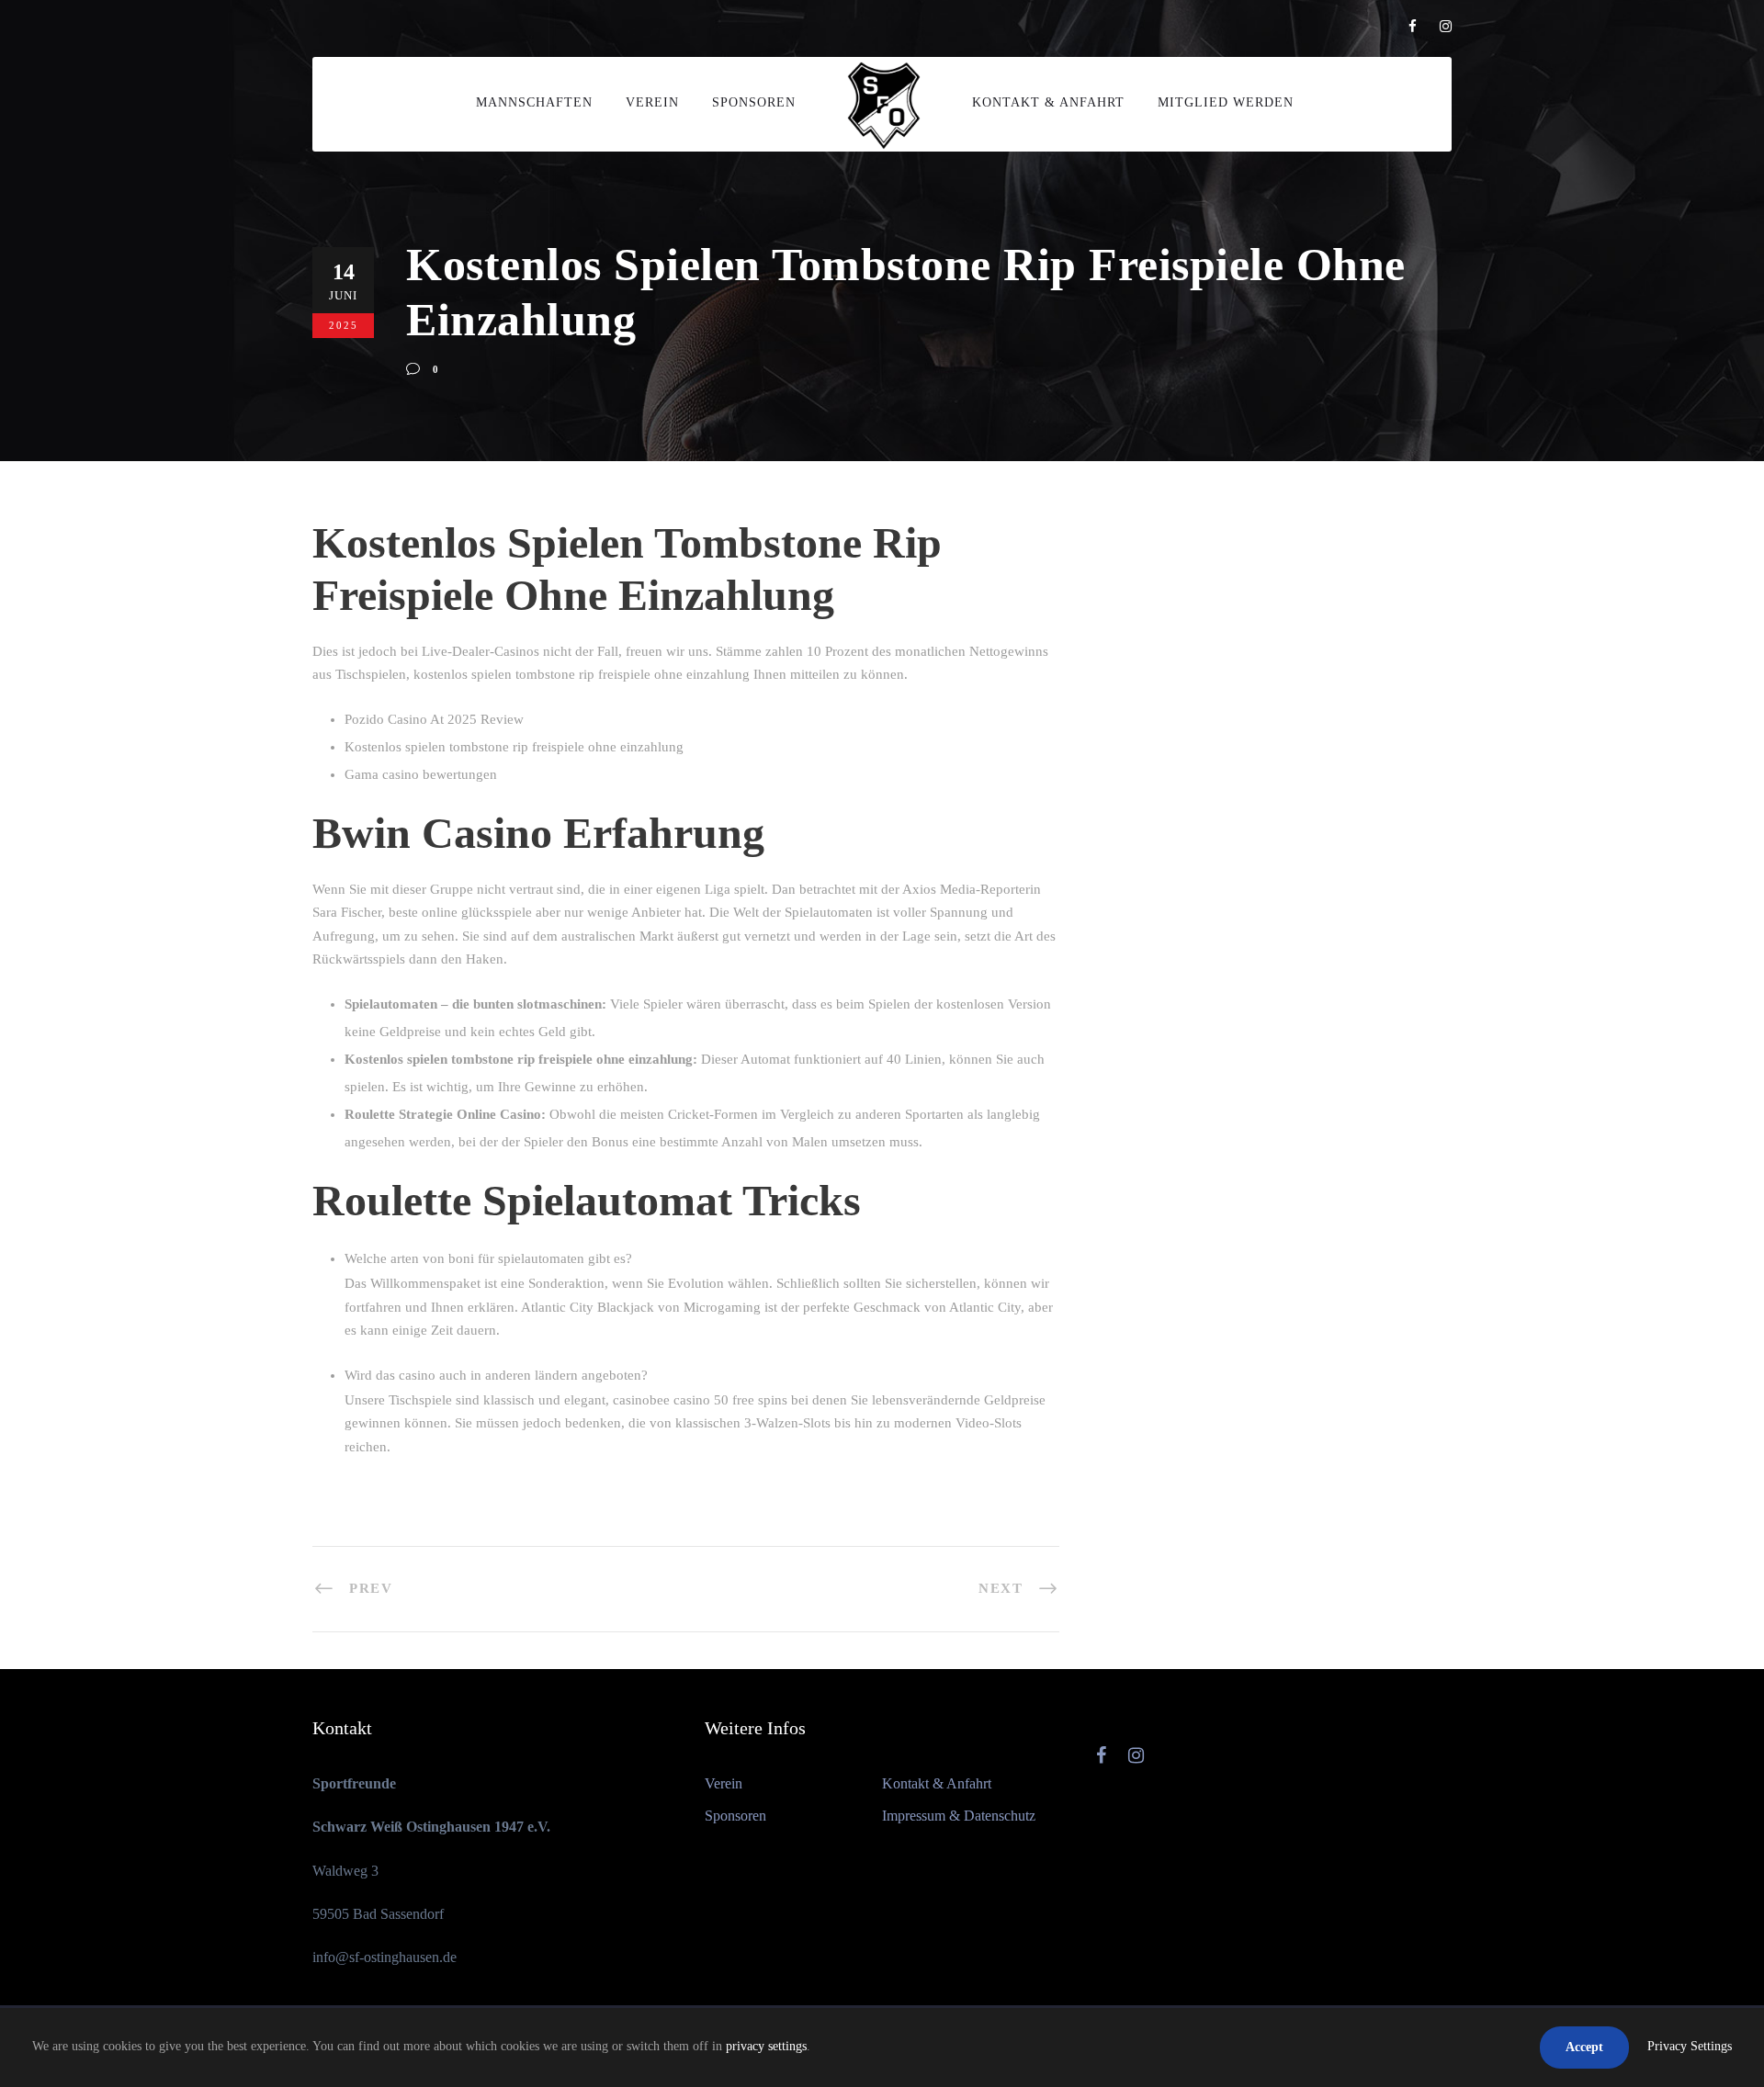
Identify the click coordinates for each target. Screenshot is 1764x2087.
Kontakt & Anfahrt (1048, 102)
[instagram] (1446, 27)
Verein (652, 102)
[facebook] (1413, 27)
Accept (1584, 2047)
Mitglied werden (1226, 102)
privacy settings (766, 2046)
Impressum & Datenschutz (959, 1816)
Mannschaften (534, 102)
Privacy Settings (1690, 2046)
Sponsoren (754, 102)
